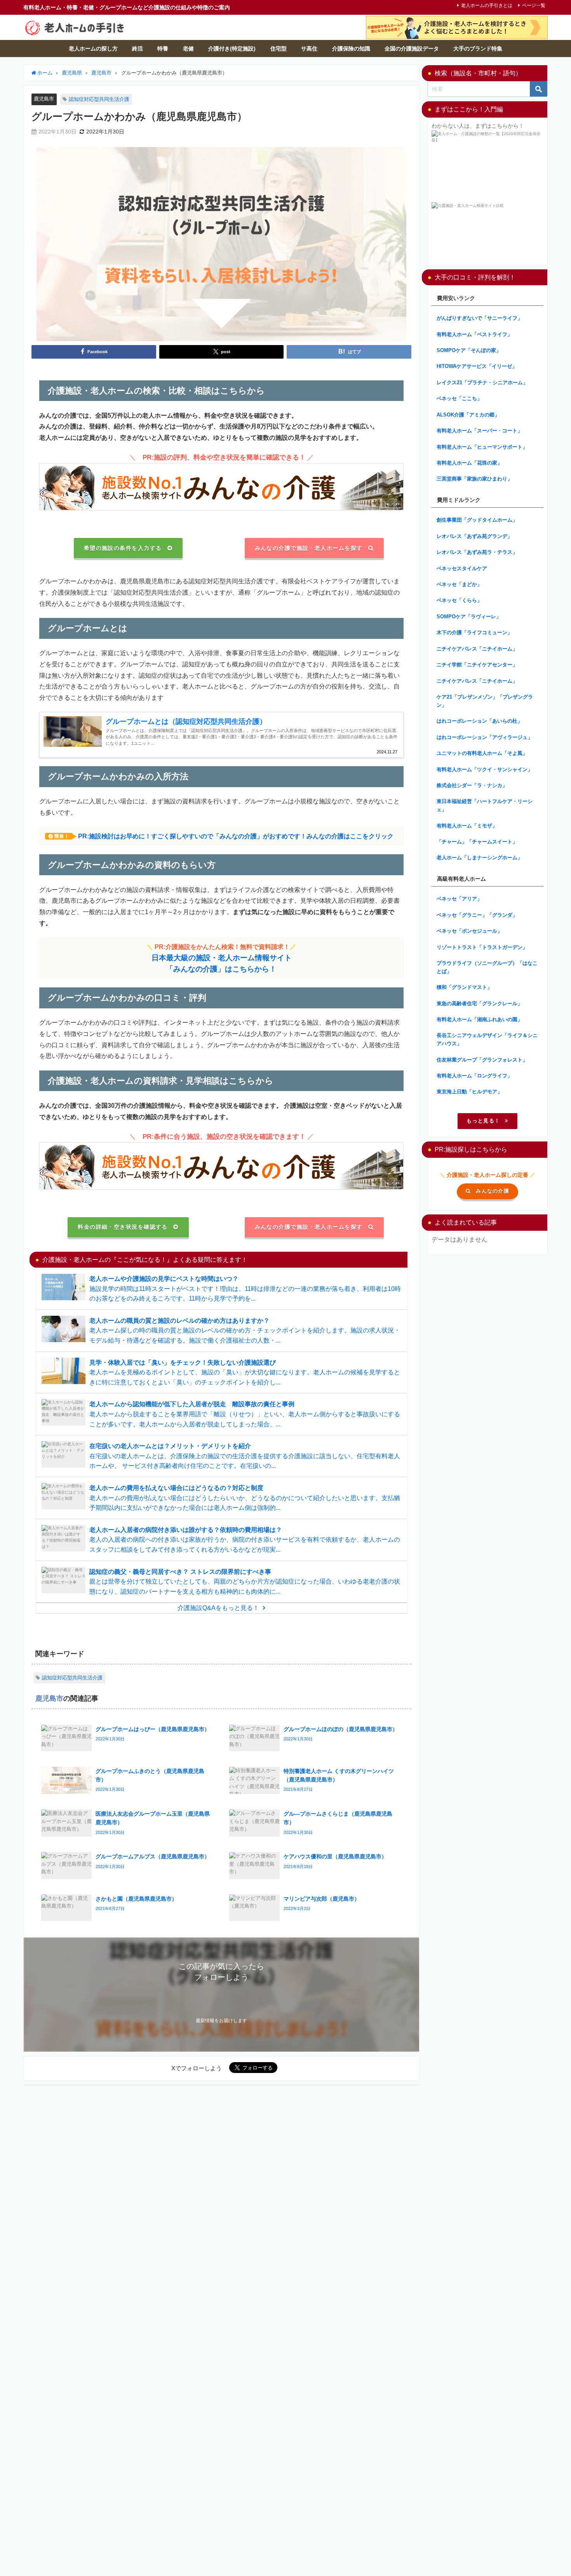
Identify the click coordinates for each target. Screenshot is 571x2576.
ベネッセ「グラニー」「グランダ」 (477, 915)
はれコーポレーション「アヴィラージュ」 (485, 737)
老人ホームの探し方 (93, 49)
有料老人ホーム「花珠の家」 (469, 463)
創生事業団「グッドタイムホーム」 (477, 520)
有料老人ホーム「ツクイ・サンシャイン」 (485, 769)
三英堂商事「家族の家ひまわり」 (474, 479)
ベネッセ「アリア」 (459, 899)
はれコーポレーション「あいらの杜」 (480, 721)
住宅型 (279, 49)
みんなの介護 (493, 1191)
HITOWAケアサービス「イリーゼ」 (477, 366)
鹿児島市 (44, 99)
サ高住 (309, 49)
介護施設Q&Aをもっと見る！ (218, 1608)
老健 (188, 49)
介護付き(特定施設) (232, 49)
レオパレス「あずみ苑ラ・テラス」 (477, 552)
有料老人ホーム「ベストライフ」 (474, 334)
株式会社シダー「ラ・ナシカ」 (472, 785)
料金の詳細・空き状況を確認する (123, 1227)
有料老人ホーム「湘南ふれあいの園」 (480, 1019)
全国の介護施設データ (412, 49)
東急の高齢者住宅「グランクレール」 (480, 1004)
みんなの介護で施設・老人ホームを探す (309, 548)
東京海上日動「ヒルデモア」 (469, 1092)
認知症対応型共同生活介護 (99, 99)
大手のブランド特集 (478, 49)
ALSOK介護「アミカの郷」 (468, 415)
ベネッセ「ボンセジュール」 (469, 931)
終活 (138, 49)
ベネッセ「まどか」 (459, 584)
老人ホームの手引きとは (487, 5)
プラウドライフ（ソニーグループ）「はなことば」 (487, 967)
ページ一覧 (534, 5)
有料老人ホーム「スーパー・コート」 (480, 431)
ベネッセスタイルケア (462, 568)
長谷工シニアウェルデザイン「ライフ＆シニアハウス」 (487, 1039)
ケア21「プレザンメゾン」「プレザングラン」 (485, 701)
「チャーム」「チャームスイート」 (477, 842)
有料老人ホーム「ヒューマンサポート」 (482, 447)
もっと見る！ (483, 1121)
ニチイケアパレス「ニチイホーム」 (477, 649)
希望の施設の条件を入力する (123, 548)
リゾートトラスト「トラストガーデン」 (482, 947)
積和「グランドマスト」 (464, 987)
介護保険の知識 (351, 49)
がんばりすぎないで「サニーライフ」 (480, 318)
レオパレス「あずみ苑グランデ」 (474, 536)
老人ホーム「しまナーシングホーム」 (480, 858)
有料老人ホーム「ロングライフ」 (474, 1076)
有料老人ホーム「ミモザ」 (467, 826)
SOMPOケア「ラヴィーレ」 (469, 617)
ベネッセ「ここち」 (459, 398)
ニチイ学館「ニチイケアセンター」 (477, 665)
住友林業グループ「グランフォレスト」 (482, 1060)
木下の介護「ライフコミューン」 (474, 632)
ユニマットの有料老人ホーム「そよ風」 (482, 753)
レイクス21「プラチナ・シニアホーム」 (482, 382)
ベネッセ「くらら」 (459, 600)
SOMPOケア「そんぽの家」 (469, 350)
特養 (163, 49)
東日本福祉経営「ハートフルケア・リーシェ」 (485, 805)
